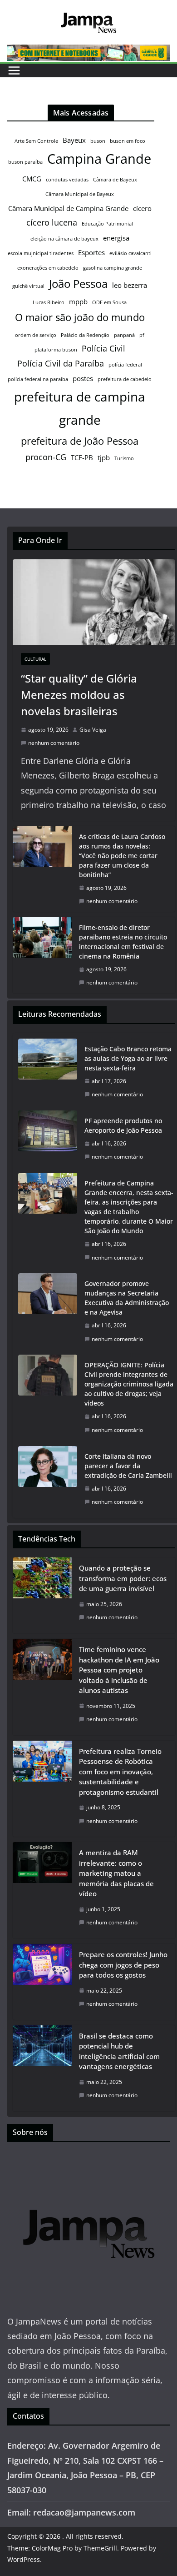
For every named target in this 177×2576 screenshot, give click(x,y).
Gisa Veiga (93, 730)
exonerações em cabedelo (48, 268)
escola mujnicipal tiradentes (41, 253)
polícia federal (125, 365)
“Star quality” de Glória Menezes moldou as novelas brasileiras (79, 695)
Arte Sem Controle (36, 141)
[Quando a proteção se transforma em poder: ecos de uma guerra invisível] (42, 1595)
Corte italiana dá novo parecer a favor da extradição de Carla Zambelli (128, 1466)
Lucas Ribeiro (49, 302)
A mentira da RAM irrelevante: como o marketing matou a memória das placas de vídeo (116, 1873)
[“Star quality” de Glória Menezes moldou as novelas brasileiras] (94, 602)
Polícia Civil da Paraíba (61, 363)
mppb (78, 301)
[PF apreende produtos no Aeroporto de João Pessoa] (48, 1139)
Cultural (35, 659)
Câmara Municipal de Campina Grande (68, 208)
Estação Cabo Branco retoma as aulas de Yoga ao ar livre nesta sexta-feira (128, 1058)
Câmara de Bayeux (115, 180)
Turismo (124, 458)
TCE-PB (82, 457)
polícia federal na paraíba (38, 379)
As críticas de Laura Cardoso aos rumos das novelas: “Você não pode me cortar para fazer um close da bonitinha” (122, 856)
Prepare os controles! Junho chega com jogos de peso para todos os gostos (123, 1965)
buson (98, 141)
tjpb (104, 457)
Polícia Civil (103, 348)
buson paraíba (25, 162)
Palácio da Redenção (85, 335)
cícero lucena (52, 222)
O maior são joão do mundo (80, 317)
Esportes (91, 252)
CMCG (32, 179)
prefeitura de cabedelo (125, 379)
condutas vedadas (67, 180)
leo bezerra (130, 285)
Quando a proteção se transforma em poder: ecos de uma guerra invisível (123, 1578)
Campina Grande (99, 159)
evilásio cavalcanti (130, 253)
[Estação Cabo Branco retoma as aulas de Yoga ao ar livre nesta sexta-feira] (48, 1072)
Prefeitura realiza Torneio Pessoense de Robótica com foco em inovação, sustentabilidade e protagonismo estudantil (120, 1772)
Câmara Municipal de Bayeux (80, 194)
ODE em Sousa (109, 302)
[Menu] (14, 70)
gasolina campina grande (113, 268)
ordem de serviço (36, 335)
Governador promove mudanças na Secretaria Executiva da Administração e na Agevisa (127, 1298)
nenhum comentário (54, 743)
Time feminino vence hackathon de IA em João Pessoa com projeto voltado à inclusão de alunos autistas (119, 1670)
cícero (142, 208)
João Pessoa (78, 284)
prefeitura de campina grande (80, 408)
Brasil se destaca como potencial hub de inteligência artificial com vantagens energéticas (119, 2051)
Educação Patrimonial (107, 224)
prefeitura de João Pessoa (80, 441)
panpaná (124, 335)
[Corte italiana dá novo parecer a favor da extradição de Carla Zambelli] (48, 1479)
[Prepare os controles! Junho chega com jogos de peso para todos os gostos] (42, 1982)
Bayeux (74, 140)
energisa (116, 238)
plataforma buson (56, 350)
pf (142, 335)
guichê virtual (28, 286)
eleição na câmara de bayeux (64, 239)
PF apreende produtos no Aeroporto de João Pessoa (123, 1125)
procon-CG (46, 457)
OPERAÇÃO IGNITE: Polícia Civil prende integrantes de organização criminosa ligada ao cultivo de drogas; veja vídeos (129, 1384)
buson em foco (128, 141)
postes (83, 378)
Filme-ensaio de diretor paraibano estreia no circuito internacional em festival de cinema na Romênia (123, 942)
